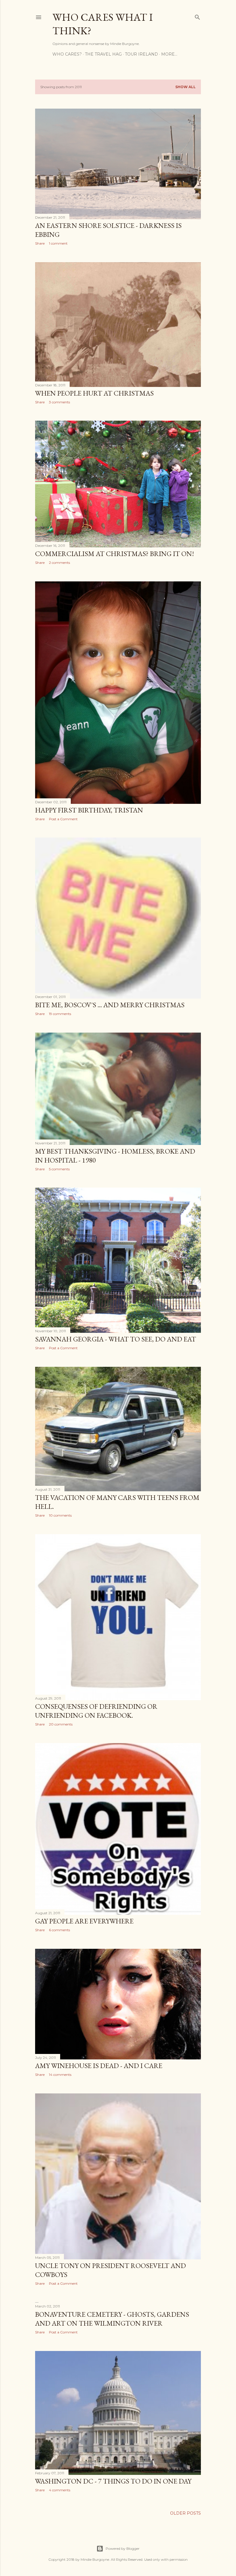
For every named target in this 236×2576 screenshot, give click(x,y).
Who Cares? (67, 54)
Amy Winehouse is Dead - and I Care (99, 2066)
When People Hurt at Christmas (94, 393)
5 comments (59, 1169)
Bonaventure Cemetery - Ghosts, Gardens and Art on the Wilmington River (112, 2319)
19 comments (60, 1014)
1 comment (58, 243)
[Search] (197, 16)
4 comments (60, 2490)
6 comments (59, 1930)
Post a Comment (63, 819)
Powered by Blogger (123, 2548)
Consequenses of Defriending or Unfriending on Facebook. (96, 1711)
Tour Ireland (141, 54)
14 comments (60, 2075)
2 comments (59, 563)
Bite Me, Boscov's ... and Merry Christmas (110, 1005)
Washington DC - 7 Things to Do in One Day (113, 2481)
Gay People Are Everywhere (84, 1921)
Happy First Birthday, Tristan (89, 810)
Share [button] (40, 243)
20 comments (61, 1724)
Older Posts (185, 2513)
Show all (185, 87)
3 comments (59, 402)
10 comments (60, 1515)
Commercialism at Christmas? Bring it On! (115, 554)
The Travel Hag (103, 54)
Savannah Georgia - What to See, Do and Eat (116, 1339)
